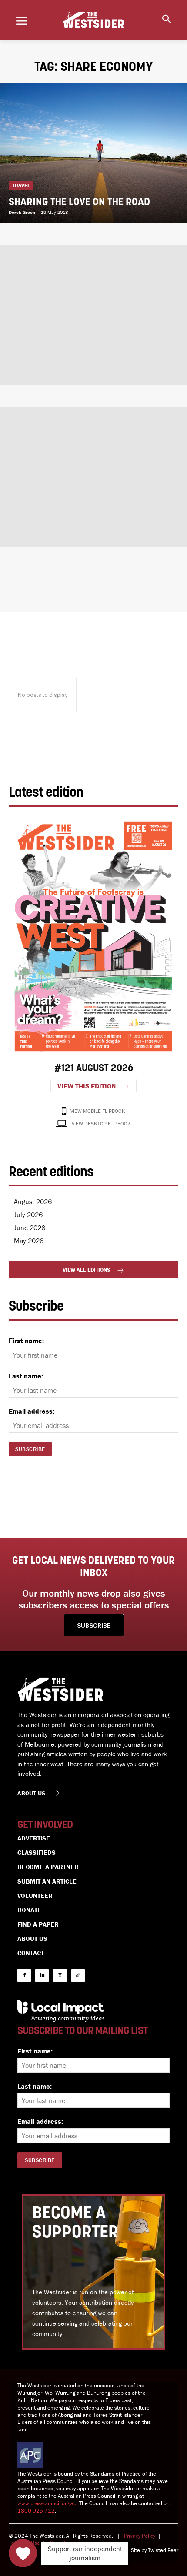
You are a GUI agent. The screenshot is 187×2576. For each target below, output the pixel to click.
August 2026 (33, 1201)
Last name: (26, 1376)
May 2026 (29, 1241)
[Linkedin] (42, 1975)
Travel (21, 185)
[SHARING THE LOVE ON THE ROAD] (93, 153)
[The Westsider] (93, 20)
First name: (26, 1341)
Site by (139, 2550)
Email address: (32, 1411)
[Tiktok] (78, 1975)
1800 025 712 (36, 2511)
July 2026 (28, 1215)
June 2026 (30, 1228)
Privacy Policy (140, 2536)
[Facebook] (24, 1975)
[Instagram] (60, 1975)
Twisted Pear (163, 2550)
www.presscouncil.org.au (47, 2503)
